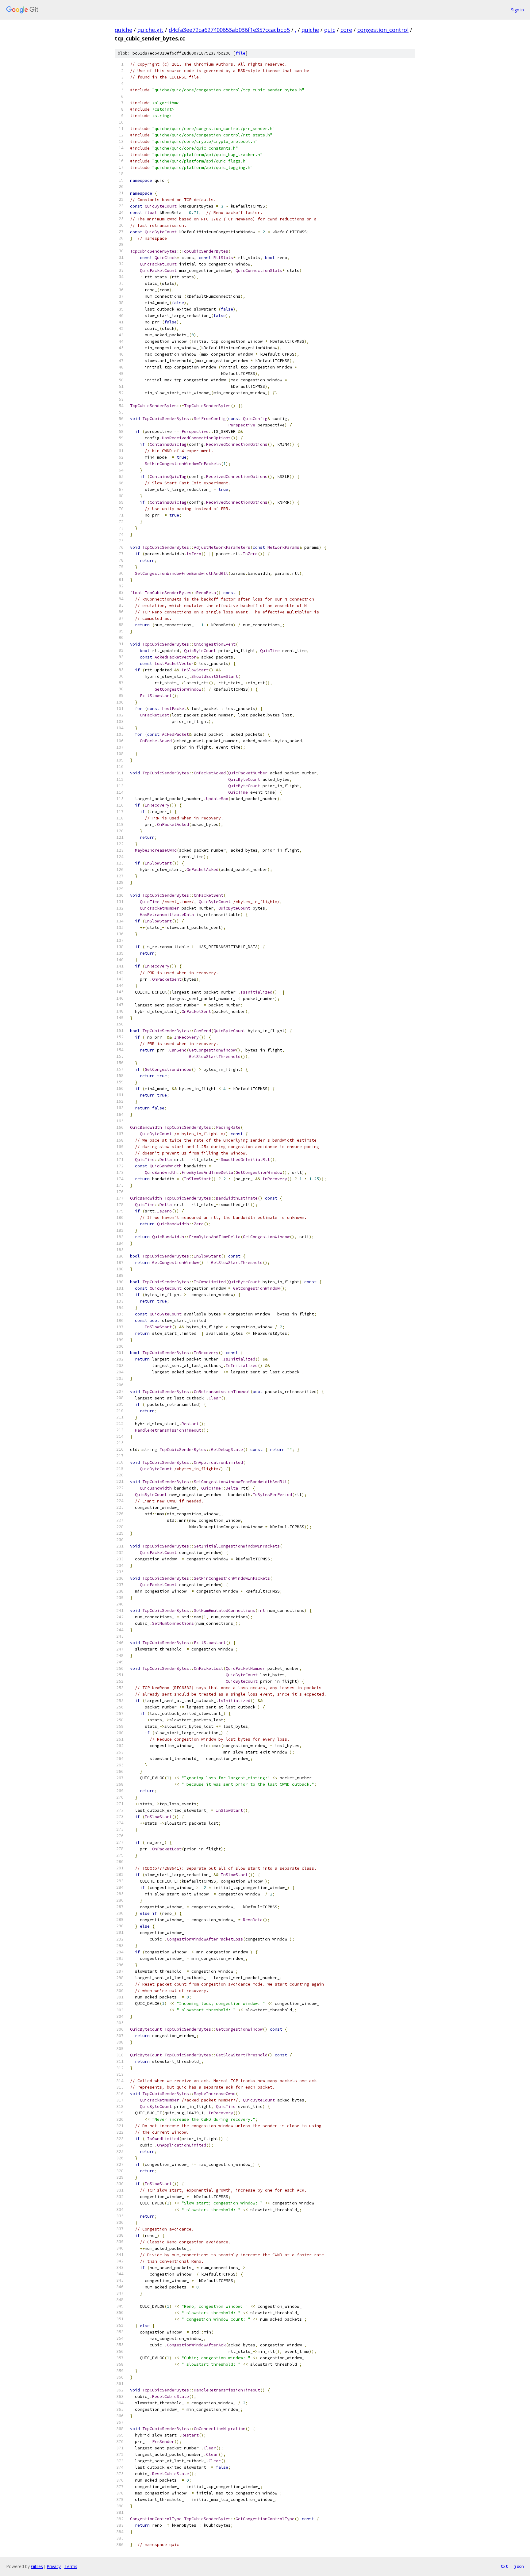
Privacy (54, 2566)
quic (330, 30)
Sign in (517, 10)
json (519, 2566)
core (346, 30)
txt (504, 2566)
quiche (123, 30)
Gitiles (37, 2566)
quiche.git (150, 30)
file (240, 53)
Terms (71, 2566)
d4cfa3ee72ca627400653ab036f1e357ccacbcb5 (229, 30)
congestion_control (383, 30)
